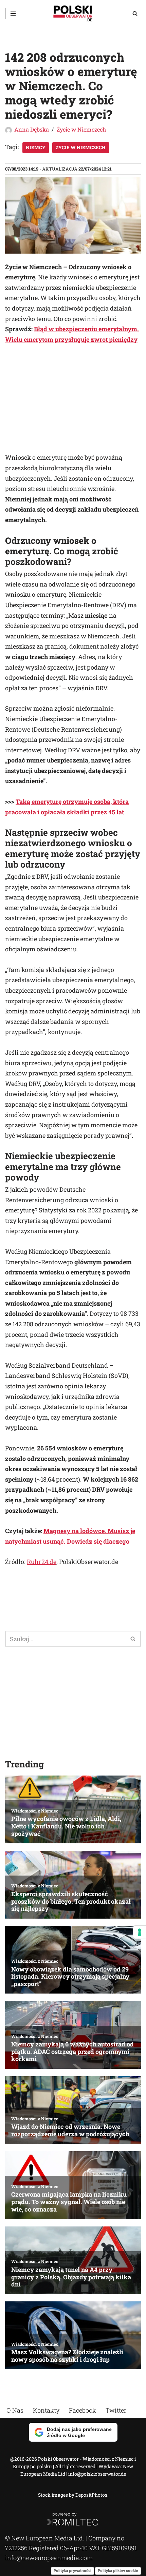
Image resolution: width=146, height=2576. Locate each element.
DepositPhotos (91, 2495)
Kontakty (46, 2410)
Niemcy (36, 147)
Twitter (116, 2410)
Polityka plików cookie (118, 2571)
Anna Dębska (32, 129)
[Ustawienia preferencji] (140, 1932)
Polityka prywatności (72, 2571)
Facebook (83, 2410)
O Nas (15, 2410)
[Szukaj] (135, 13)
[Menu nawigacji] (13, 14)
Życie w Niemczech (81, 129)
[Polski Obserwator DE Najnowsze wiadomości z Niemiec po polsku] (73, 13)
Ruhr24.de (42, 1562)
